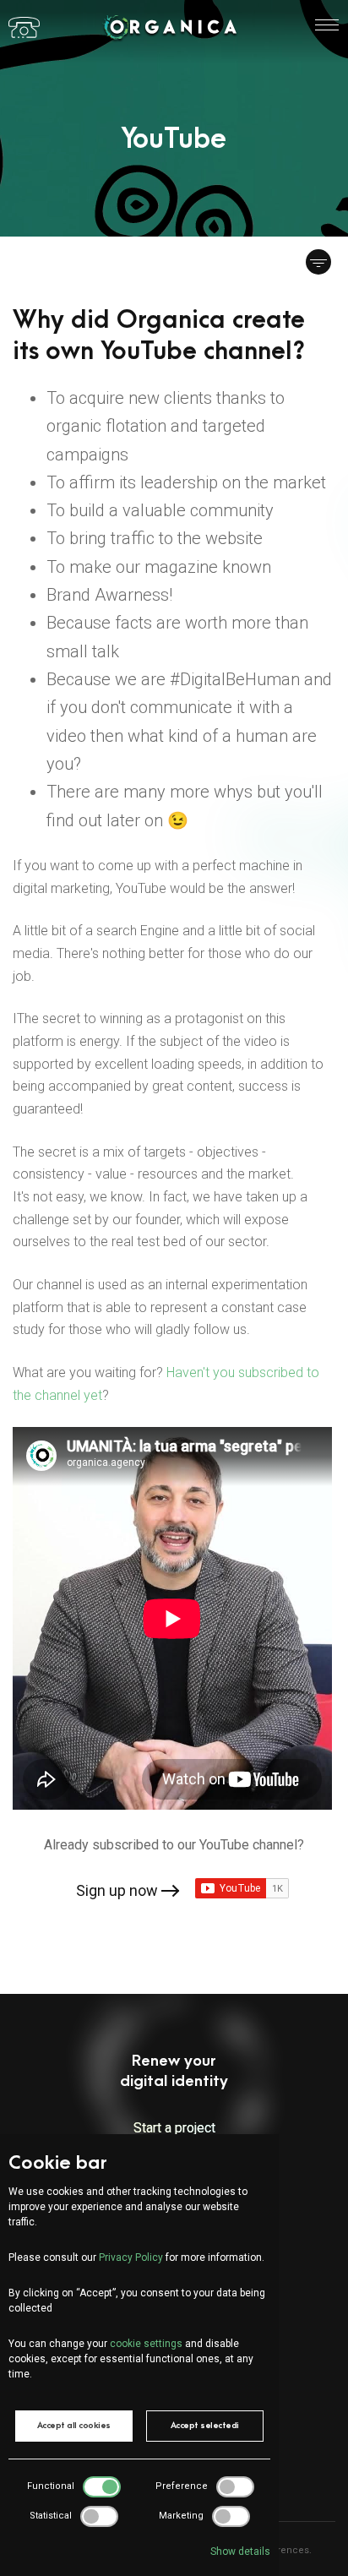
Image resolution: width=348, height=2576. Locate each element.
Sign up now (117, 1890)
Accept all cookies (74, 2426)
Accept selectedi (205, 2426)
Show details (240, 2551)
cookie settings (146, 2344)
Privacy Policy (131, 2257)
